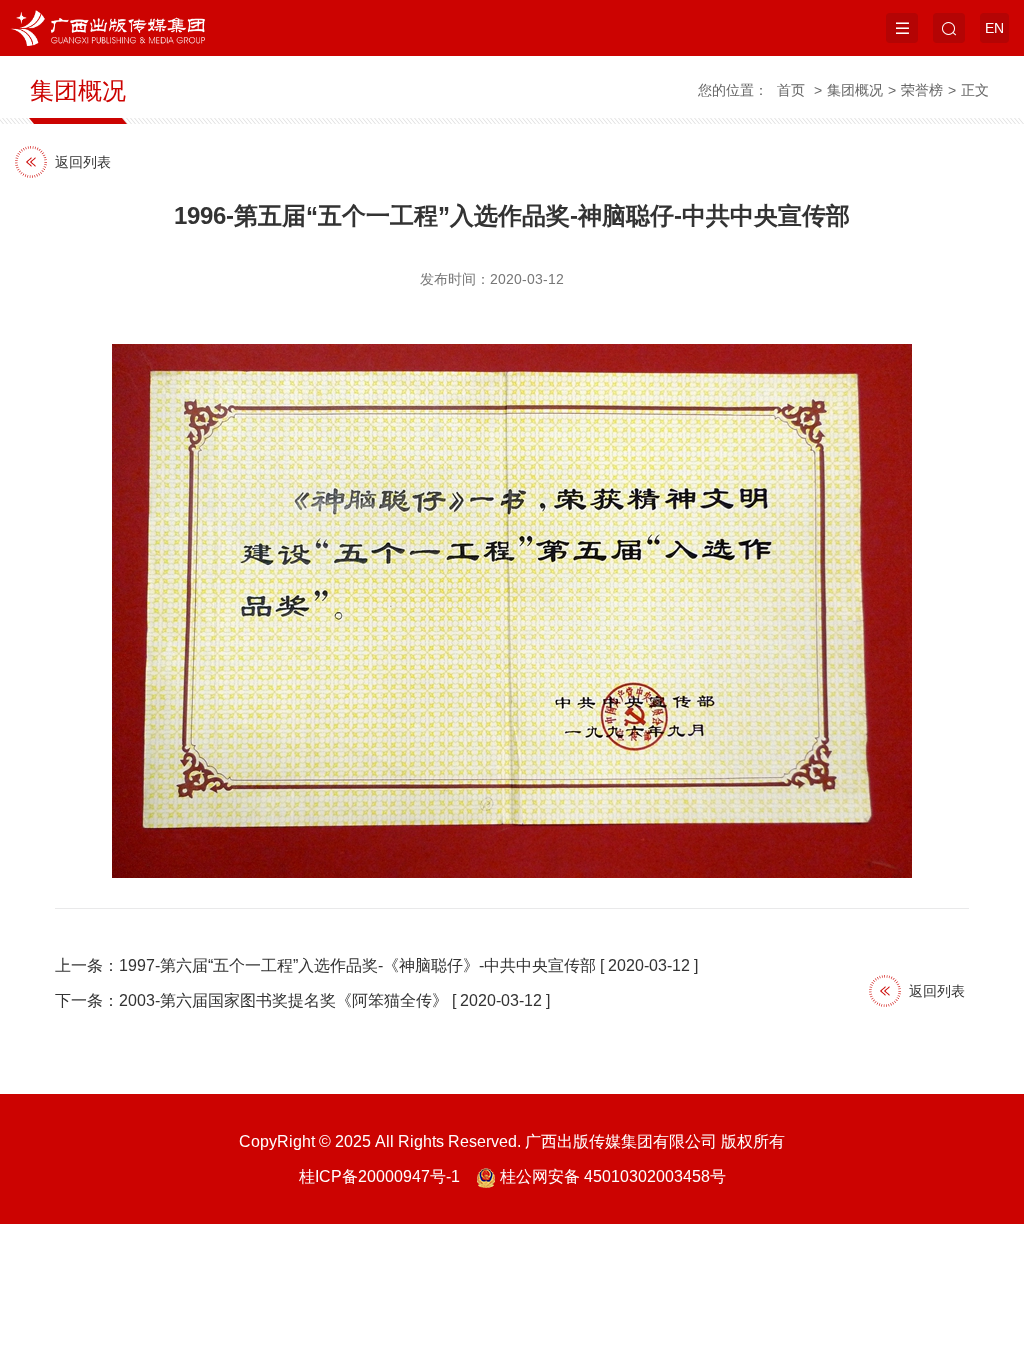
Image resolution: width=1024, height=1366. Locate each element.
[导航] (902, 28)
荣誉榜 (922, 90)
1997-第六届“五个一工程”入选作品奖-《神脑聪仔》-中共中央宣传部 (357, 965)
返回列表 (83, 162)
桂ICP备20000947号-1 (379, 1176)
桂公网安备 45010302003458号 (613, 1176)
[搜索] (949, 28)
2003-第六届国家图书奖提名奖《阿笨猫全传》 (283, 1000)
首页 (791, 90)
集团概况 (855, 90)
